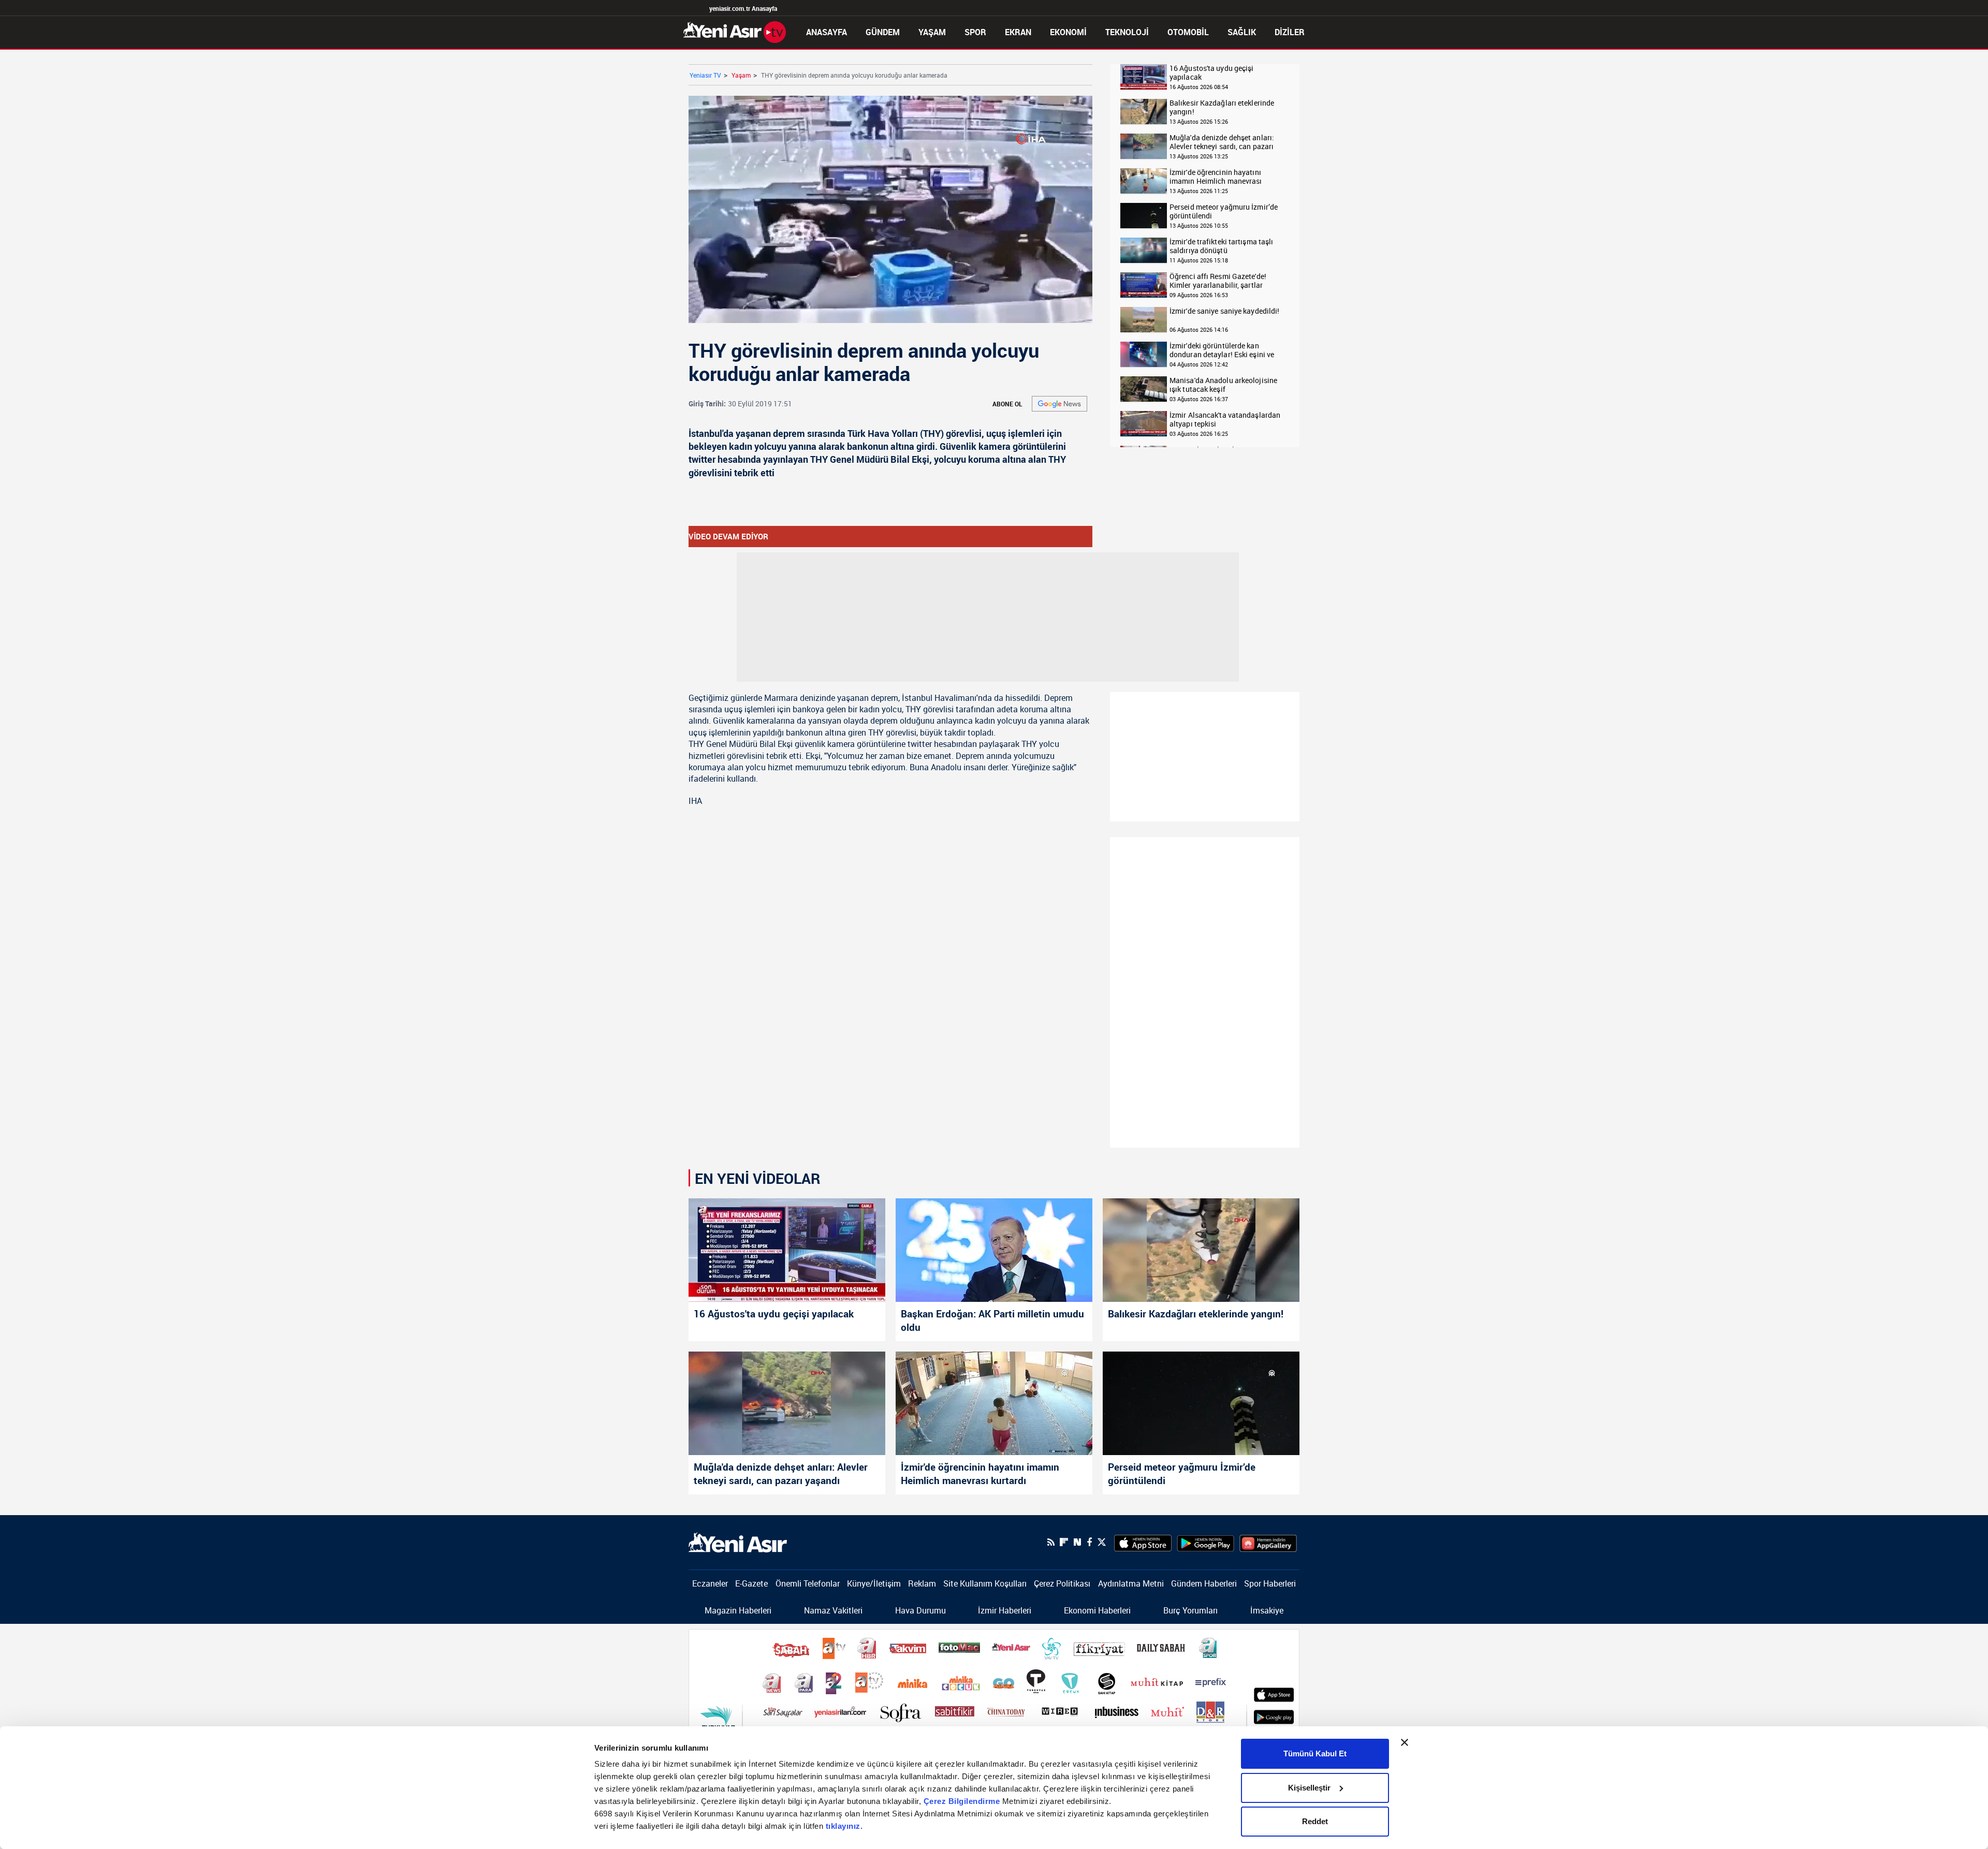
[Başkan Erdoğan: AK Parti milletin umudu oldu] (994, 1250)
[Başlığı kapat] (1405, 1742)
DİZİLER (1290, 32)
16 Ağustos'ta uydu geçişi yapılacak (1212, 73)
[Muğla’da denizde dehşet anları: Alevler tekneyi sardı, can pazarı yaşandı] (787, 1403)
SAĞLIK (1242, 32)
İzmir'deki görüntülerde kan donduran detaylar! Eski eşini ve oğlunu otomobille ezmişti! (1222, 350)
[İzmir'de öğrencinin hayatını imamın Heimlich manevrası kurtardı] (1144, 181)
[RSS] (1051, 1542)
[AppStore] (1143, 1542)
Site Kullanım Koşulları (985, 1583)
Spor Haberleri (1270, 1583)
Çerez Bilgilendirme (963, 1801)
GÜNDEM (883, 32)
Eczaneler (710, 1583)
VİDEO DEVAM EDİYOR (728, 536)
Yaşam (741, 75)
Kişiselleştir (1309, 1788)
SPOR (975, 32)
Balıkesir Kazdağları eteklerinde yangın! (1222, 107)
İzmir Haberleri (1005, 1610)
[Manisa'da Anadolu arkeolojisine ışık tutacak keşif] (1144, 390)
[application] (890, 209)
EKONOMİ (1068, 32)
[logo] (738, 1541)
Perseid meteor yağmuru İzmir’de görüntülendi (1224, 211)
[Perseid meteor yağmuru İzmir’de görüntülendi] (1144, 216)
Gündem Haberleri (1204, 1583)
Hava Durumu (920, 1610)
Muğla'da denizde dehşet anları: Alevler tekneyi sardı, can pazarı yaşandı (1222, 142)
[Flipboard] (1064, 1542)
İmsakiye (1267, 1610)
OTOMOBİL (1188, 32)
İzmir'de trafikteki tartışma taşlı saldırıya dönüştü (1221, 246)
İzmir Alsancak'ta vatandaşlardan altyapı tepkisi (1225, 420)
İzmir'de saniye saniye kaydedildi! (1224, 311)
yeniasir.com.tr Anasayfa (743, 8)
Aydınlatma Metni (1131, 1583)
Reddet (1315, 1821)
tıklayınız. (844, 1826)
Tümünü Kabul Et (1315, 1753)
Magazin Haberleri (738, 1610)
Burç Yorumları (1190, 1610)
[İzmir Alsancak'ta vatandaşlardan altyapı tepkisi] (1144, 424)
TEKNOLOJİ (1127, 32)
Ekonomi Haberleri (1097, 1610)
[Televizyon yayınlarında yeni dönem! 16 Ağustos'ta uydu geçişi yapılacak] (1144, 77)
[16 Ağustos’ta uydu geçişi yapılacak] (787, 1250)
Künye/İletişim (874, 1583)
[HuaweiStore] (1268, 1542)
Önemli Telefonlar (808, 1583)
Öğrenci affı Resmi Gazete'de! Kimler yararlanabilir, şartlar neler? (1218, 281)
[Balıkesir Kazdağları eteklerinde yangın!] (1144, 112)
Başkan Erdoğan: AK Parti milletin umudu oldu (992, 1320)
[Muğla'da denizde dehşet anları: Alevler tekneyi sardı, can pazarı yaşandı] (1144, 147)
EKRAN (1018, 32)
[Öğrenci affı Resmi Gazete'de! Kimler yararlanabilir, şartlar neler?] (1144, 285)
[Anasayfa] (735, 31)
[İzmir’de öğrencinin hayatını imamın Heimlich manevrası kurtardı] (994, 1403)
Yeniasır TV (705, 75)
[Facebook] (1089, 1542)
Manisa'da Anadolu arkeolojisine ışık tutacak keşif (1223, 385)
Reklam (922, 1583)
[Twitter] (1102, 1542)
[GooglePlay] (1205, 1542)
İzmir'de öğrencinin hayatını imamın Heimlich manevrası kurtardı (1216, 177)
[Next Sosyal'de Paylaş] (1077, 1542)
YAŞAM (932, 32)
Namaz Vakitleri (833, 1610)
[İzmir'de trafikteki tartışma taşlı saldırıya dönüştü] (1144, 251)
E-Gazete (751, 1583)
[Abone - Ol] (1059, 404)
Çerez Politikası (1062, 1583)
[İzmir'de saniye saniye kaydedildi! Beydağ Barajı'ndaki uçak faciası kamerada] (1144, 320)
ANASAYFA (827, 32)
